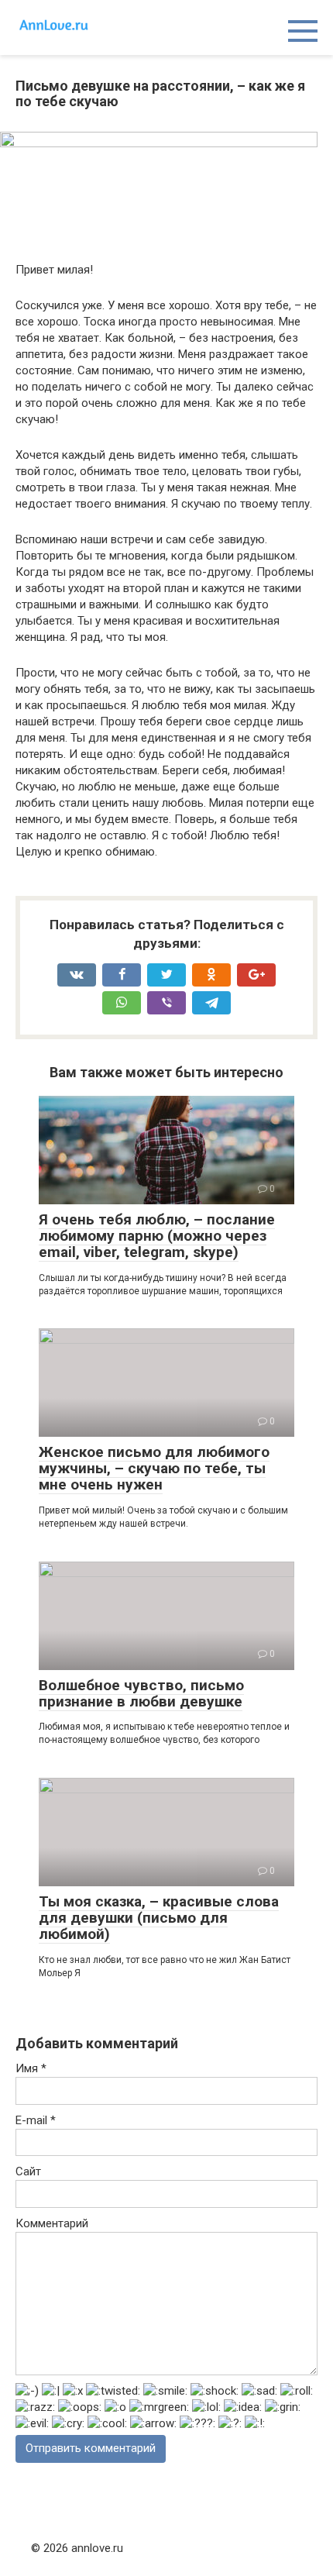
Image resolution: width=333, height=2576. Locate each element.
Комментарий (52, 2223)
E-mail (36, 2120)
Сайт (28, 2171)
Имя (31, 2068)
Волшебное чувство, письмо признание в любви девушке (141, 1693)
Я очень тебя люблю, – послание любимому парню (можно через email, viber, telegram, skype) (157, 1236)
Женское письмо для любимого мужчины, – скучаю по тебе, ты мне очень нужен (154, 1468)
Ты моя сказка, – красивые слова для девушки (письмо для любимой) (159, 1918)
